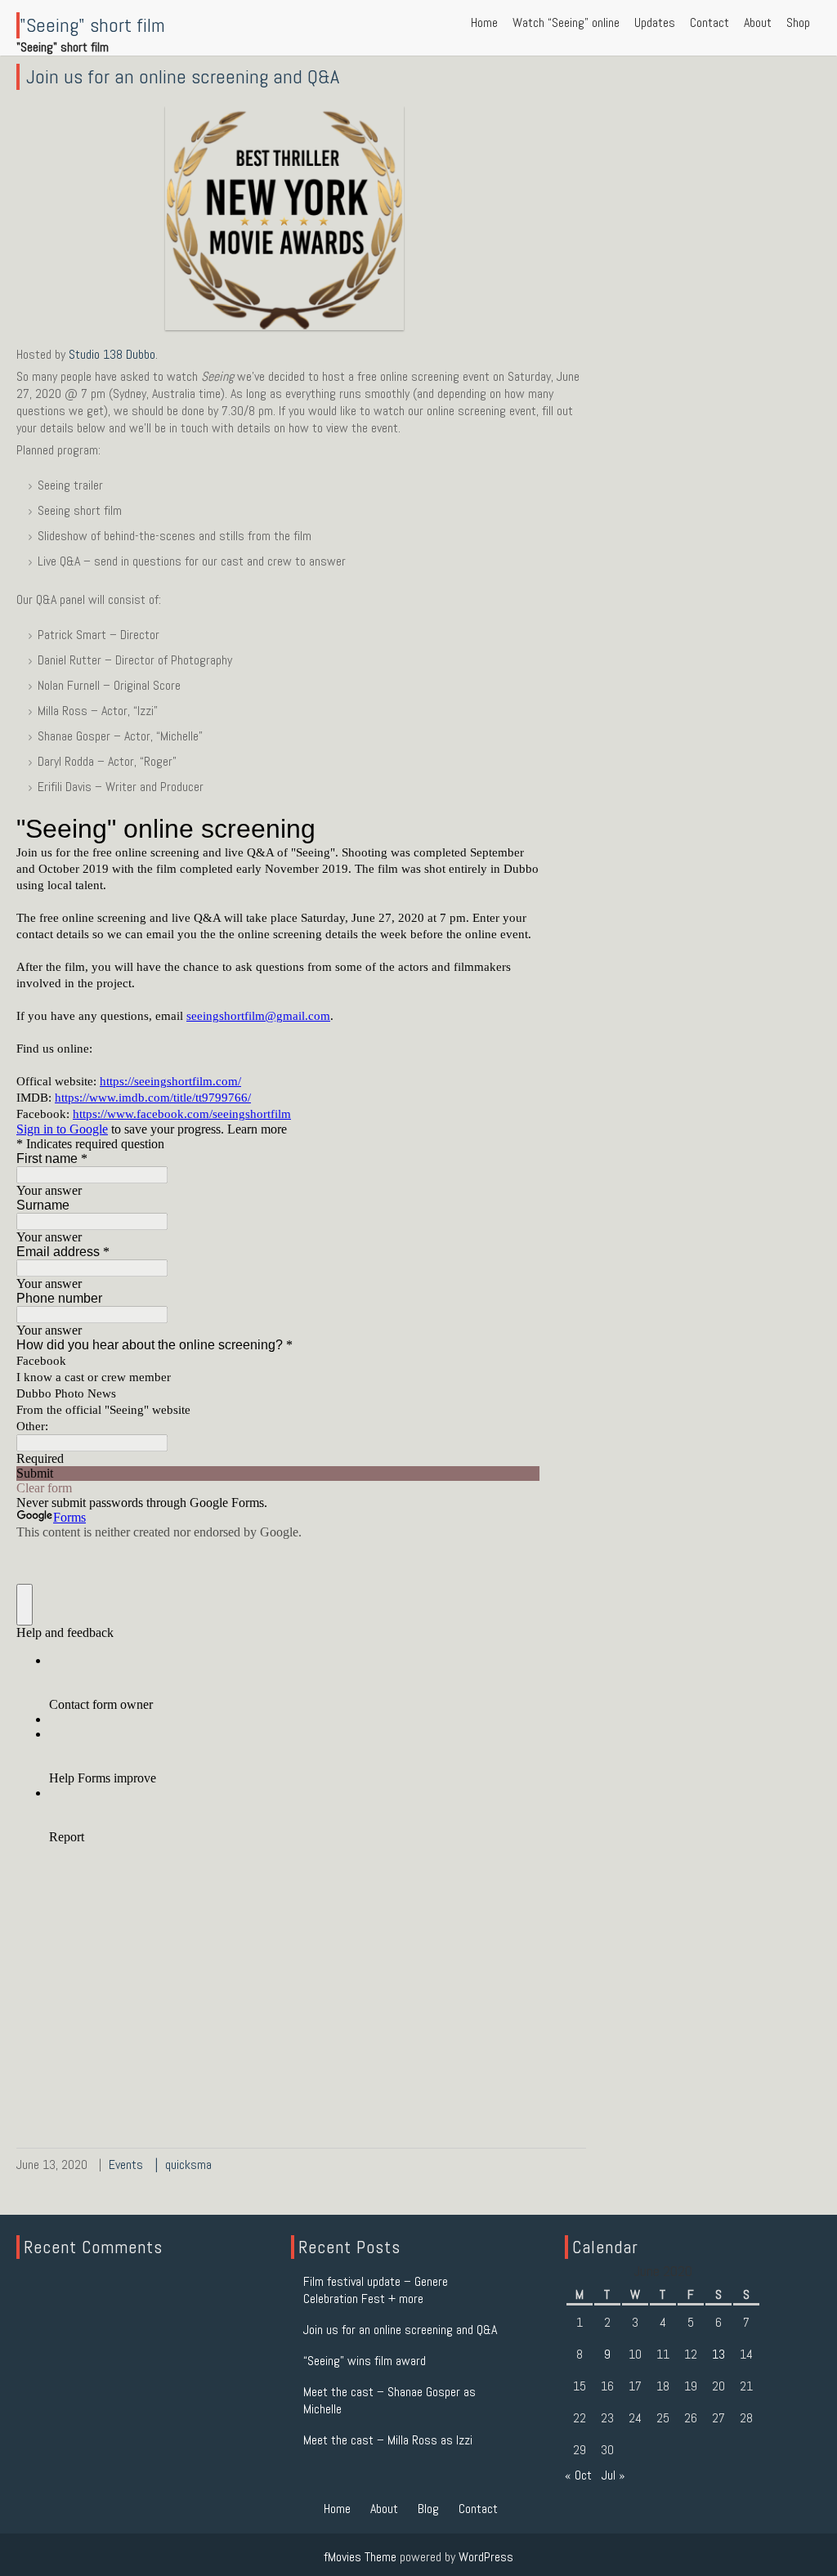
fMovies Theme (360, 2557)
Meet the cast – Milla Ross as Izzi (388, 2440)
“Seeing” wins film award (365, 2361)
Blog (428, 2509)
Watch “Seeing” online (566, 22)
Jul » (613, 2475)
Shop (798, 22)
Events (126, 2165)
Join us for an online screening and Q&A (183, 76)
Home (484, 22)
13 (718, 2354)
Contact (709, 22)
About (758, 22)
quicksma (188, 2165)
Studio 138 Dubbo (112, 354)
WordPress (486, 2557)
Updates (655, 22)
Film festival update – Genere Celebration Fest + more (376, 2290)
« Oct (578, 2475)
